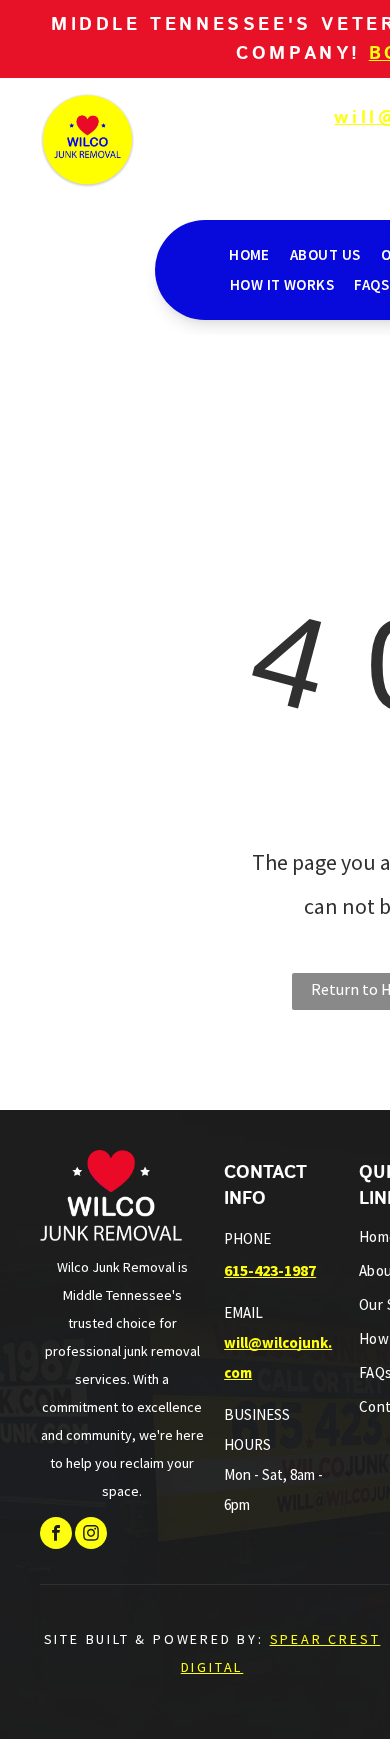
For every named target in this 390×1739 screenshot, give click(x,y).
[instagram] (91, 1535)
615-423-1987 (270, 1270)
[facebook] (56, 1535)
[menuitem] (249, 255)
